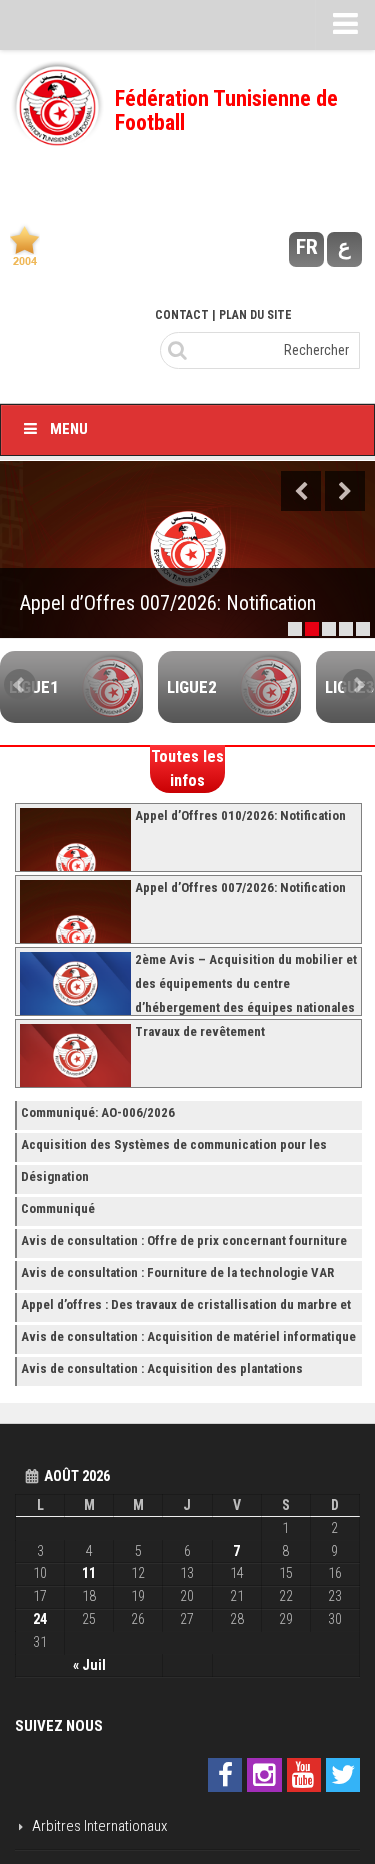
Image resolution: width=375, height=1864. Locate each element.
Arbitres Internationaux (99, 1826)
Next (345, 491)
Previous (301, 491)
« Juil (89, 1665)
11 (89, 1573)
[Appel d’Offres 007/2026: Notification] (187, 549)
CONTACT (182, 315)
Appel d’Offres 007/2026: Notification (168, 603)
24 (40, 1619)
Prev (20, 685)
